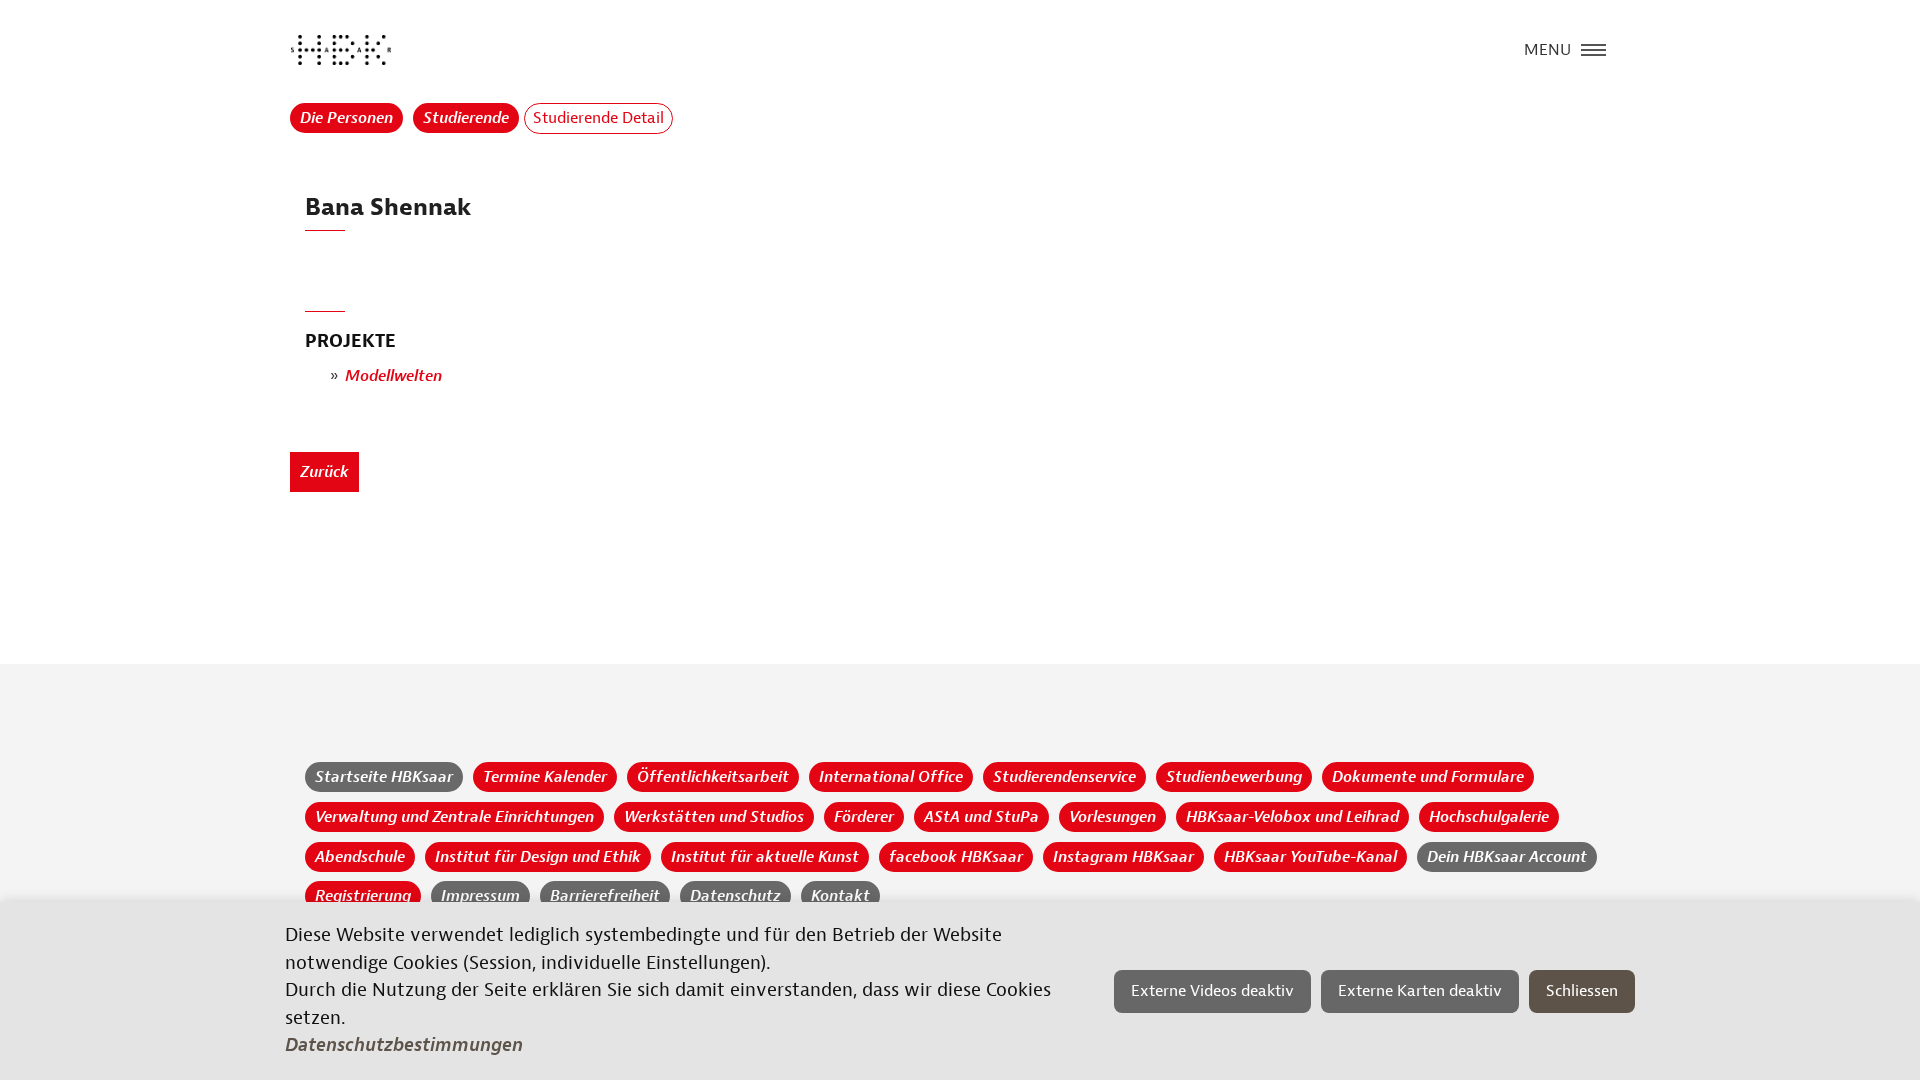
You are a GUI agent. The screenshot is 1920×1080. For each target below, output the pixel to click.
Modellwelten (393, 376)
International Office (891, 777)
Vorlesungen (1112, 817)
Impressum (480, 896)
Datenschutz (735, 896)
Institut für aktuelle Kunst (765, 857)
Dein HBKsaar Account (1507, 857)
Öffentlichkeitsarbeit (713, 777)
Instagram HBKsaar (1123, 857)
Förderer (864, 817)
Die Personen (346, 118)
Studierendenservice (1064, 777)
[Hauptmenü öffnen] (1593, 48)
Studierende (466, 118)
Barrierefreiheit (605, 896)
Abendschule (360, 857)
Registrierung (363, 896)
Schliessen (1582, 991)
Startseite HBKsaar (384, 777)
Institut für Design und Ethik (538, 857)
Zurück (324, 472)
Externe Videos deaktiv (1212, 991)
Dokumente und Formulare (1428, 777)
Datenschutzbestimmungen (404, 1045)
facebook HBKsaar (956, 857)
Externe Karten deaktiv (1420, 991)
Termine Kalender (545, 777)
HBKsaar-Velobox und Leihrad (1292, 817)
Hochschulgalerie (1489, 817)
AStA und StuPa (981, 817)
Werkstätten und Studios (714, 817)
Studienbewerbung (1234, 777)
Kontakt (840, 896)
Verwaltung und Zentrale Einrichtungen (454, 817)
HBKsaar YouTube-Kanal (1310, 857)
